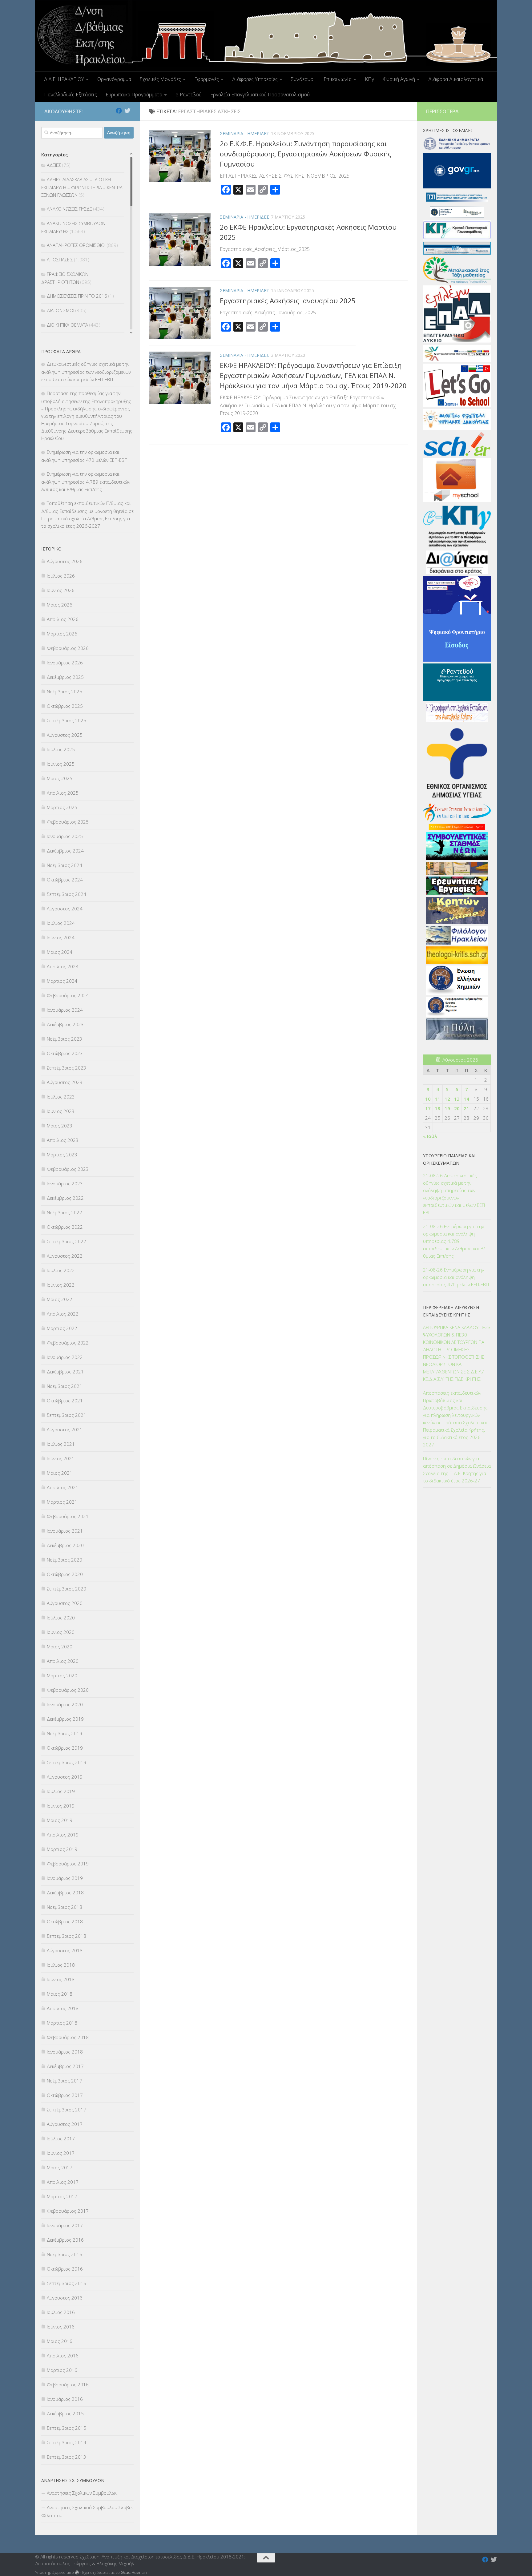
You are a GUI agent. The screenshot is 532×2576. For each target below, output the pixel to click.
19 (447, 1108)
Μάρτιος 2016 (62, 2370)
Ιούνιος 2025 (61, 764)
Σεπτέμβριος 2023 (66, 1068)
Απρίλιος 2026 (63, 619)
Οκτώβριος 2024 (65, 880)
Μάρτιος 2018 (62, 2023)
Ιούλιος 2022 (61, 1270)
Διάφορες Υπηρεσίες (255, 79)
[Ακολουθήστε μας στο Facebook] (119, 111)
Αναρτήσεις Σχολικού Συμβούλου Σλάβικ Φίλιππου (87, 2511)
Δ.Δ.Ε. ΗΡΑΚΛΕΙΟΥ (64, 79)
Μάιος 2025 (60, 778)
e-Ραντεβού (189, 95)
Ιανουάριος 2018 (65, 2052)
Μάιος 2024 (60, 952)
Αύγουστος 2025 (65, 735)
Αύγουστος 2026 (65, 561)
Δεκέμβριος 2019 (65, 1719)
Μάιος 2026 (60, 605)
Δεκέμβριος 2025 (65, 677)
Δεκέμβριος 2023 (65, 1024)
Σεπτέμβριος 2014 (66, 2442)
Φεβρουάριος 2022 (68, 1343)
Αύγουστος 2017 (65, 2124)
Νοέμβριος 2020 (64, 1560)
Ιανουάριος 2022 (65, 1357)
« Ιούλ (430, 1136)
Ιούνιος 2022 (61, 1285)
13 (457, 1099)
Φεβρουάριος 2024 (68, 995)
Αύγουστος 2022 (65, 1256)
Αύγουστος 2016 (65, 2298)
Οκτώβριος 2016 (65, 2269)
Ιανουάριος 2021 (65, 1531)
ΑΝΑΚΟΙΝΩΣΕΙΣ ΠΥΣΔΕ (69, 209)
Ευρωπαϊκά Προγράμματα (134, 95)
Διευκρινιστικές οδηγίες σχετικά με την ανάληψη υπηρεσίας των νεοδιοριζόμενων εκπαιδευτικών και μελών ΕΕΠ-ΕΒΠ (86, 372)
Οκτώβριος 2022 (65, 1227)
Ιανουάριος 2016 (65, 2399)
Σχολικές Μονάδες (160, 79)
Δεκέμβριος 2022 (65, 1198)
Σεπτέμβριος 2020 (66, 1589)
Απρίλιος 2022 (63, 1314)
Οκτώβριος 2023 (65, 1053)
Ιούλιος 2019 (61, 1791)
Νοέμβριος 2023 (64, 1039)
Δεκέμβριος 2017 (65, 2066)
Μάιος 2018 (60, 1994)
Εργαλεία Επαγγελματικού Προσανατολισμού (260, 95)
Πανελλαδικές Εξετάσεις (71, 95)
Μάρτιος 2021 (62, 1502)
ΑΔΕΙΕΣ (54, 165)
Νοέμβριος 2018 (64, 1907)
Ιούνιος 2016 (61, 2327)
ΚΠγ (369, 79)
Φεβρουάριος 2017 (68, 2211)
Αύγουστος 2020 (65, 1603)
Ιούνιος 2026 (61, 590)
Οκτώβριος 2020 (65, 1574)
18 (437, 1108)
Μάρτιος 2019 (62, 1849)
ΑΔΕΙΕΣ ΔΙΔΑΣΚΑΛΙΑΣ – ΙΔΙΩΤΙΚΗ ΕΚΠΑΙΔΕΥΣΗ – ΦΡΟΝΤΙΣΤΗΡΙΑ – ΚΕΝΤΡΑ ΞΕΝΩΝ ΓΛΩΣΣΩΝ (82, 187)
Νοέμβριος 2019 (64, 1733)
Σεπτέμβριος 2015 (66, 2428)
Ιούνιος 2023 (61, 1111)
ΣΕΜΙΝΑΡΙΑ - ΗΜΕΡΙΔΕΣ (244, 133)
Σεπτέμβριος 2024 (66, 894)
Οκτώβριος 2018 (65, 1921)
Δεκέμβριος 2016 (65, 2240)
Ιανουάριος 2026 (65, 663)
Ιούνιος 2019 (61, 1806)
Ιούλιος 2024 (61, 923)
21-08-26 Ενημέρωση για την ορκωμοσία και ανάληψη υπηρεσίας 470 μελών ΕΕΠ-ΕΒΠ (456, 1277)
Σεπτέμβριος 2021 (66, 1415)
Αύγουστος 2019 (65, 1777)
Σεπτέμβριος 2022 (66, 1241)
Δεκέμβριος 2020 (65, 1545)
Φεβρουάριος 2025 (68, 822)
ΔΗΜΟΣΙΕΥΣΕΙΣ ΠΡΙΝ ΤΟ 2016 (77, 296)
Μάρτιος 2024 (62, 981)
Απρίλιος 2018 (63, 2008)
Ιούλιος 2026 (61, 576)
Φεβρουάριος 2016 (68, 2385)
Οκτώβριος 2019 (65, 1748)
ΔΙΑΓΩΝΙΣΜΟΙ (60, 310)
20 (457, 1108)
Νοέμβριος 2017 (64, 2081)
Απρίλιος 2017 (63, 2182)
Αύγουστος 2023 (65, 1082)
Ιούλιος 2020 (61, 1618)
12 (447, 1099)
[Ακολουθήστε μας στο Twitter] (127, 111)
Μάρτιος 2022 (62, 1328)
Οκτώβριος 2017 (65, 2095)
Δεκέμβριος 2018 (65, 1893)
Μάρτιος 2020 (62, 1675)
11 (437, 1099)
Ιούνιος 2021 (61, 1458)
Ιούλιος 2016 (61, 2312)
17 (428, 1108)
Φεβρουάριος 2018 (68, 2037)
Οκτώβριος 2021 (65, 1401)
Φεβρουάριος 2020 (68, 1690)
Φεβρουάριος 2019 (68, 1864)
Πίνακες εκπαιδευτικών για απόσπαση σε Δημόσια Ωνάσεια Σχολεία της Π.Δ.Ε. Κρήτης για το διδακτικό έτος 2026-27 (457, 1469)
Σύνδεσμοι (303, 79)
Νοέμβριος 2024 (64, 865)
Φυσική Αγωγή (399, 79)
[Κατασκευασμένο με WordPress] (77, 2572)
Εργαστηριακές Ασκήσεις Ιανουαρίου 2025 (288, 300)
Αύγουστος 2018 (65, 1950)
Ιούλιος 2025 (61, 749)
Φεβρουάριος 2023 (68, 1169)
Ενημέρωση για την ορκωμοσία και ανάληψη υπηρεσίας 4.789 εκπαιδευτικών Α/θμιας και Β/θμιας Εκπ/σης (86, 482)
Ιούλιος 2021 (61, 1444)
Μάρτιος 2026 (62, 634)
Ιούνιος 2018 (61, 1979)
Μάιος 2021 (60, 1473)
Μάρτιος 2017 (62, 2196)
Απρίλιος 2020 (63, 1661)
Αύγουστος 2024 (65, 909)
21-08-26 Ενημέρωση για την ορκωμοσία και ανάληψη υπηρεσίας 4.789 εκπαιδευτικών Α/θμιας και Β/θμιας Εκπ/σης (454, 1241)
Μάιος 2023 (60, 1126)
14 (466, 1099)
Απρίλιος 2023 (63, 1140)
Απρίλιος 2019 (63, 1835)
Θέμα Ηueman (134, 2572)
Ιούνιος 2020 (61, 1632)
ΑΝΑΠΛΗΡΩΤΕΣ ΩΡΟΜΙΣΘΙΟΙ (76, 245)
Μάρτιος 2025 (62, 807)
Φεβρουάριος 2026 (68, 648)
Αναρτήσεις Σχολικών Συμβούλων (82, 2493)
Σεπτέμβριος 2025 (66, 720)
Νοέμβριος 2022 (64, 1212)
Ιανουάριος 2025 (65, 836)
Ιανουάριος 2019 (65, 1878)
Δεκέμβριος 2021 (65, 1372)
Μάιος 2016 (60, 2341)
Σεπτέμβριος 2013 (66, 2457)
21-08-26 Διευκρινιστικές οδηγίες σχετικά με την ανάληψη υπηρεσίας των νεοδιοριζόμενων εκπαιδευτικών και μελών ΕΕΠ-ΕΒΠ (455, 1194)
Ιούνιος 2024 (61, 937)
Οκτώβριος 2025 (65, 706)
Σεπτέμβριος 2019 (66, 1762)
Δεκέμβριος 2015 (65, 2413)
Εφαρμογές (207, 79)
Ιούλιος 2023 (61, 1097)
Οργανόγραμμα (114, 79)
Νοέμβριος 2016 (64, 2254)
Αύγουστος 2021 (65, 1429)
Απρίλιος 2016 (63, 2356)
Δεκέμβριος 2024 (65, 851)
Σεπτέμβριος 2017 (66, 2110)
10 (428, 1099)
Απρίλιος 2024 (63, 966)
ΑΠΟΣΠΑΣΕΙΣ (60, 260)
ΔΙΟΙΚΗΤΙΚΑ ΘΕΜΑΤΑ (67, 325)
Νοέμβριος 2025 (64, 691)
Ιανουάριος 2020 (65, 1704)
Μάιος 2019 (60, 1820)
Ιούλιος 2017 (61, 2139)
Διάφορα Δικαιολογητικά (456, 79)
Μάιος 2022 (60, 1299)
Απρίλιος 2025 (63, 793)
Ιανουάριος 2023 (65, 1183)
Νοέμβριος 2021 (64, 1386)
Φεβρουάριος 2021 (68, 1516)
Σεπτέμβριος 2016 (66, 2283)
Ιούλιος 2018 (61, 1965)
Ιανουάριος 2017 (65, 2225)
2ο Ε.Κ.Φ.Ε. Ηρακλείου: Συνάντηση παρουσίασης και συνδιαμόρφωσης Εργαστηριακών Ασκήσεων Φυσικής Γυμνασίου (306, 154)
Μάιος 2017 (60, 2167)
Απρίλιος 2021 (63, 1487)
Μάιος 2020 (60, 1647)
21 (466, 1108)
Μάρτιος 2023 (62, 1155)
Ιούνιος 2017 (61, 2153)
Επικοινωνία (338, 79)
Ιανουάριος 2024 (65, 1010)
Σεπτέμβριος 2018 (66, 1936)
